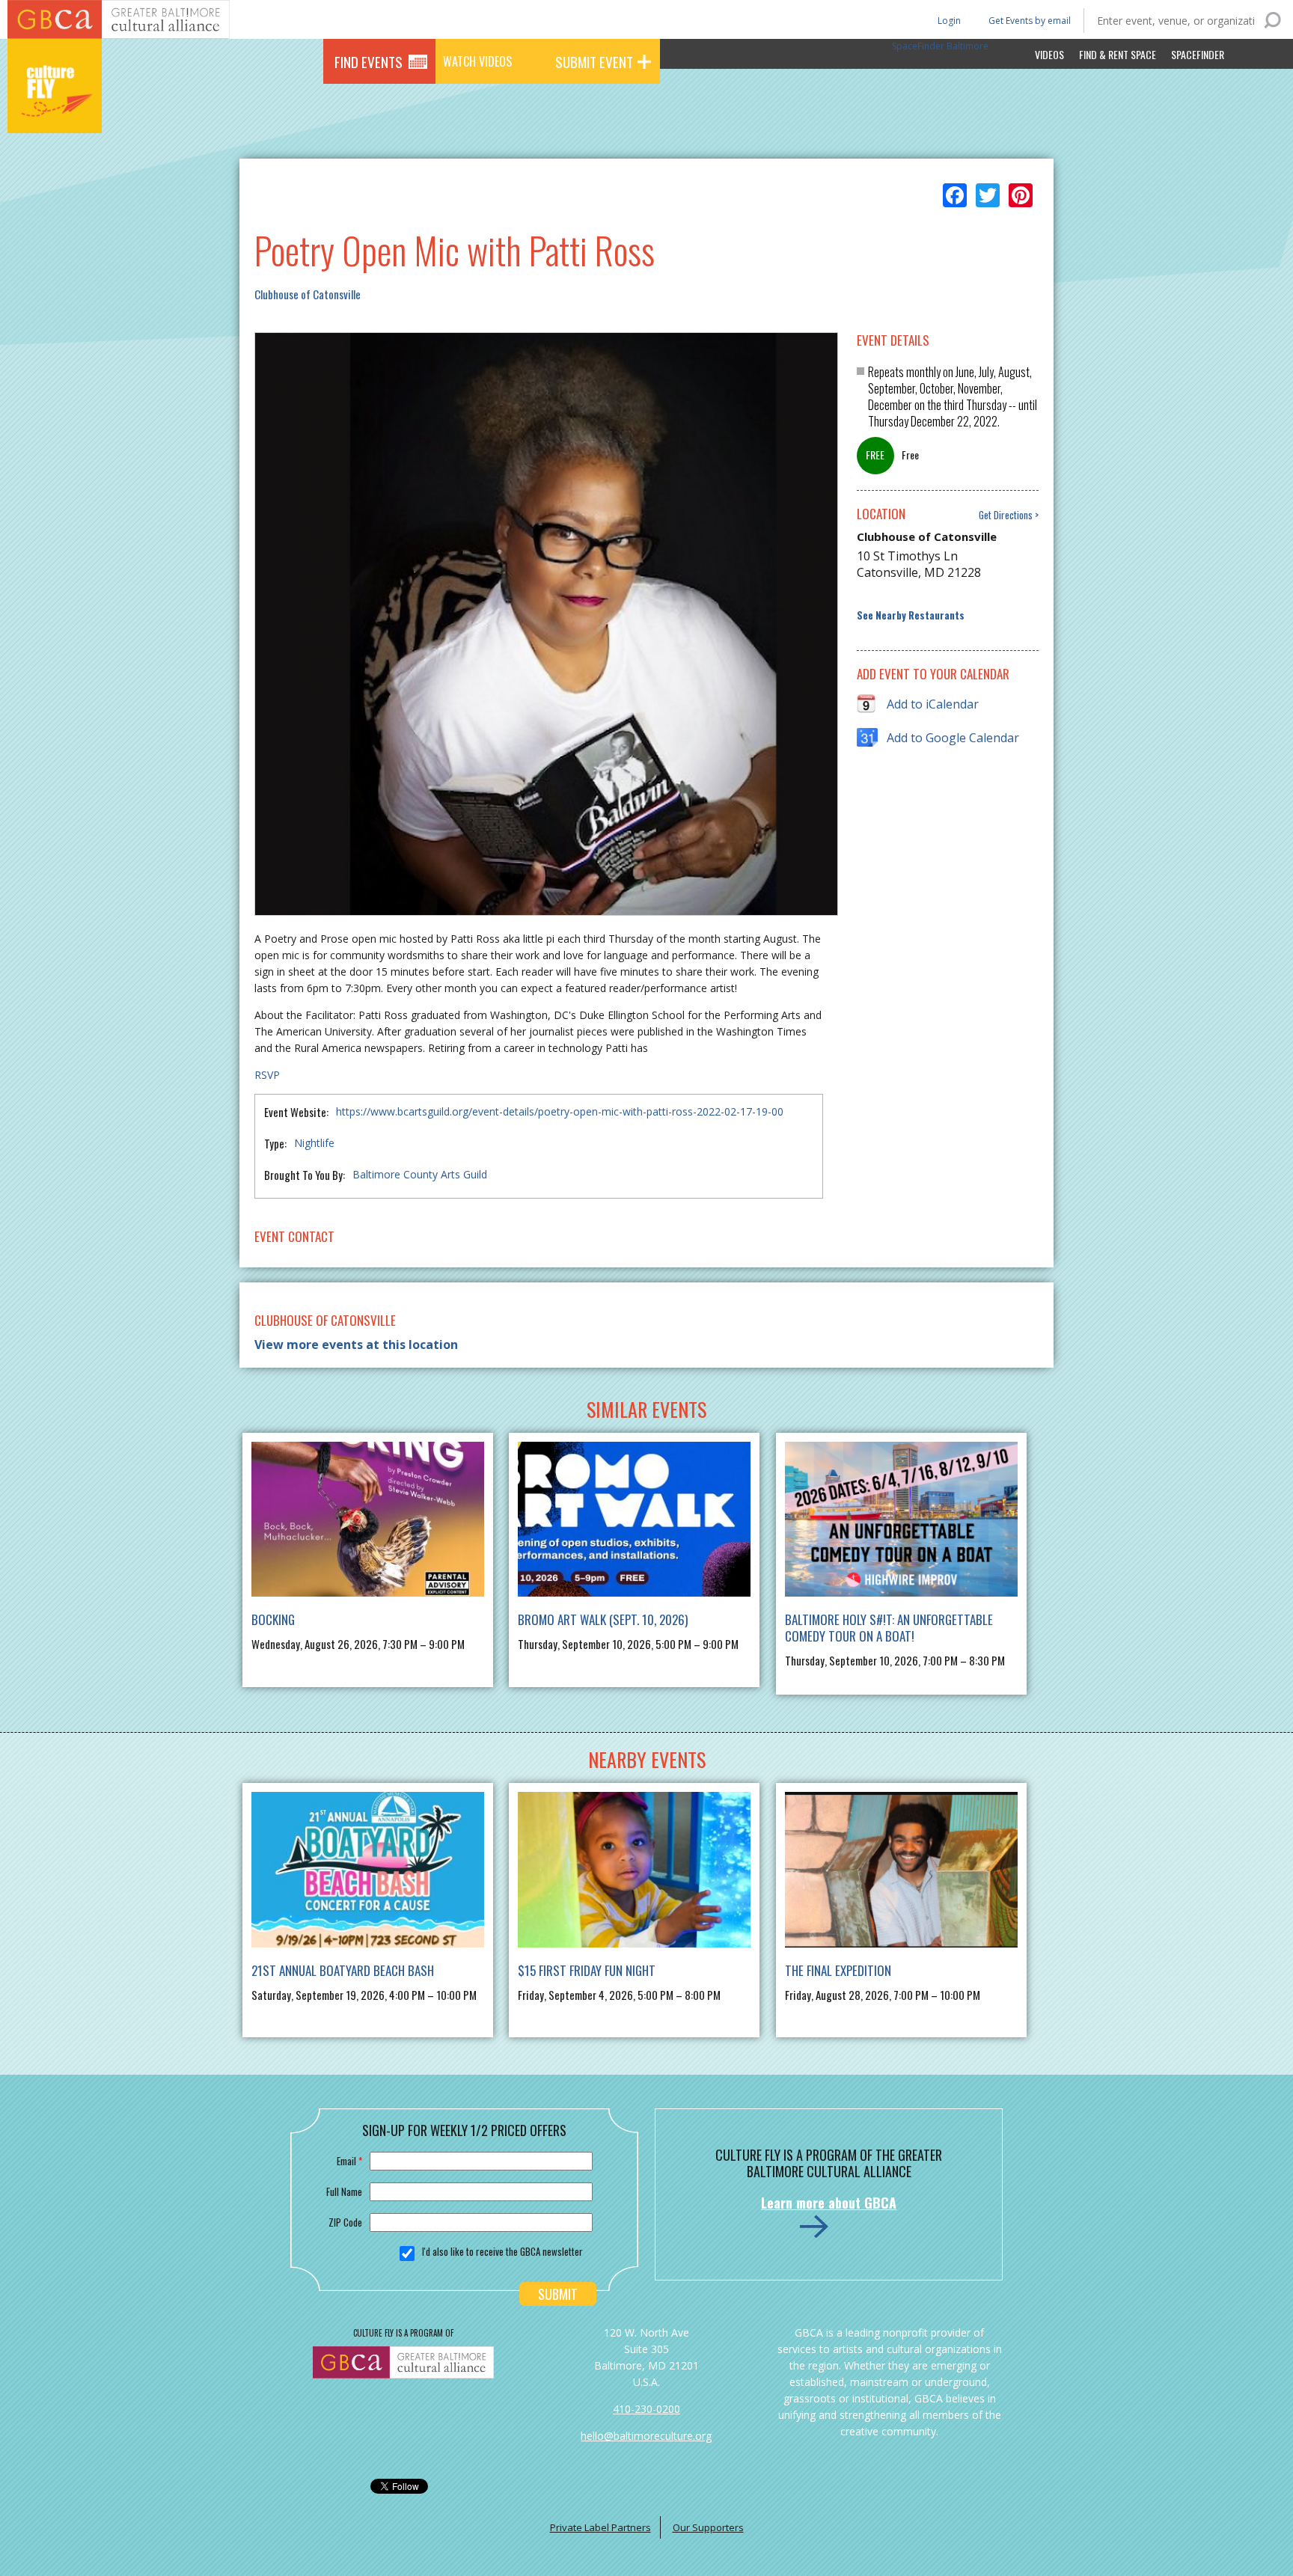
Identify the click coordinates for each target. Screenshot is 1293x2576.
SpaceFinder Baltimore (940, 46)
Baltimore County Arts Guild (420, 1174)
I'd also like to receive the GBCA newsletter (502, 2251)
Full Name (344, 2191)
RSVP (267, 1075)
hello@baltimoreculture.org (646, 2436)
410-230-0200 (646, 2409)
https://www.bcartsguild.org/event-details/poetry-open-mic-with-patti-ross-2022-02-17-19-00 (560, 1111)
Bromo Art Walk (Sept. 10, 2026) (603, 1619)
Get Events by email (1030, 21)
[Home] (55, 112)
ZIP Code (345, 2222)
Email (349, 2161)
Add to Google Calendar (953, 738)
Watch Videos (477, 61)
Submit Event (594, 61)
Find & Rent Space (1118, 54)
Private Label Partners (600, 2527)
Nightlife (314, 1143)
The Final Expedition (838, 1970)
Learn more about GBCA (829, 2203)
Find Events (369, 61)
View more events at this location (356, 1344)
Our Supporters (708, 2527)
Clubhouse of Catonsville (308, 294)
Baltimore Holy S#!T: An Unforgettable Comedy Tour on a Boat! (889, 1628)
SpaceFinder (1198, 54)
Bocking (273, 1619)
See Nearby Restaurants (911, 615)
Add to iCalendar (933, 704)
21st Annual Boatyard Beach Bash (343, 1970)
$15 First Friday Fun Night (587, 1970)
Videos (1049, 54)
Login (948, 20)
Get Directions (1006, 515)
